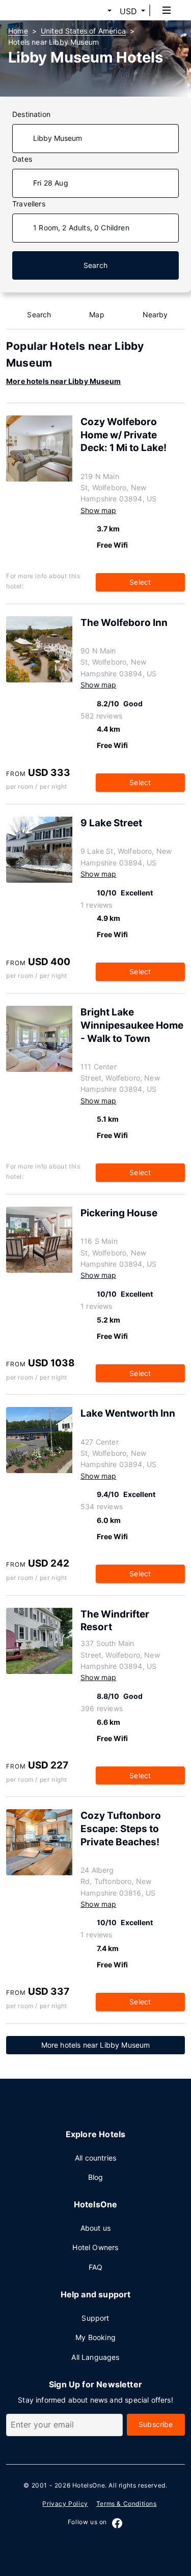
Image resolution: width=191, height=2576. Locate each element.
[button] (97, 11)
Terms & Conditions (127, 2504)
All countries (95, 2158)
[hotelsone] (46, 10)
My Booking (95, 2337)
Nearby (155, 314)
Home (18, 31)
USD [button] (128, 11)
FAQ (96, 2267)
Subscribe (156, 2424)
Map (97, 314)
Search (95, 265)
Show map (98, 510)
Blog (96, 2177)
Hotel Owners (95, 2247)
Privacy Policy (65, 2504)
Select (140, 582)
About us (95, 2228)
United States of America (83, 31)
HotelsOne (89, 2485)
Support (95, 2318)
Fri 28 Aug (51, 183)
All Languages (95, 2357)
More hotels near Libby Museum (63, 381)
